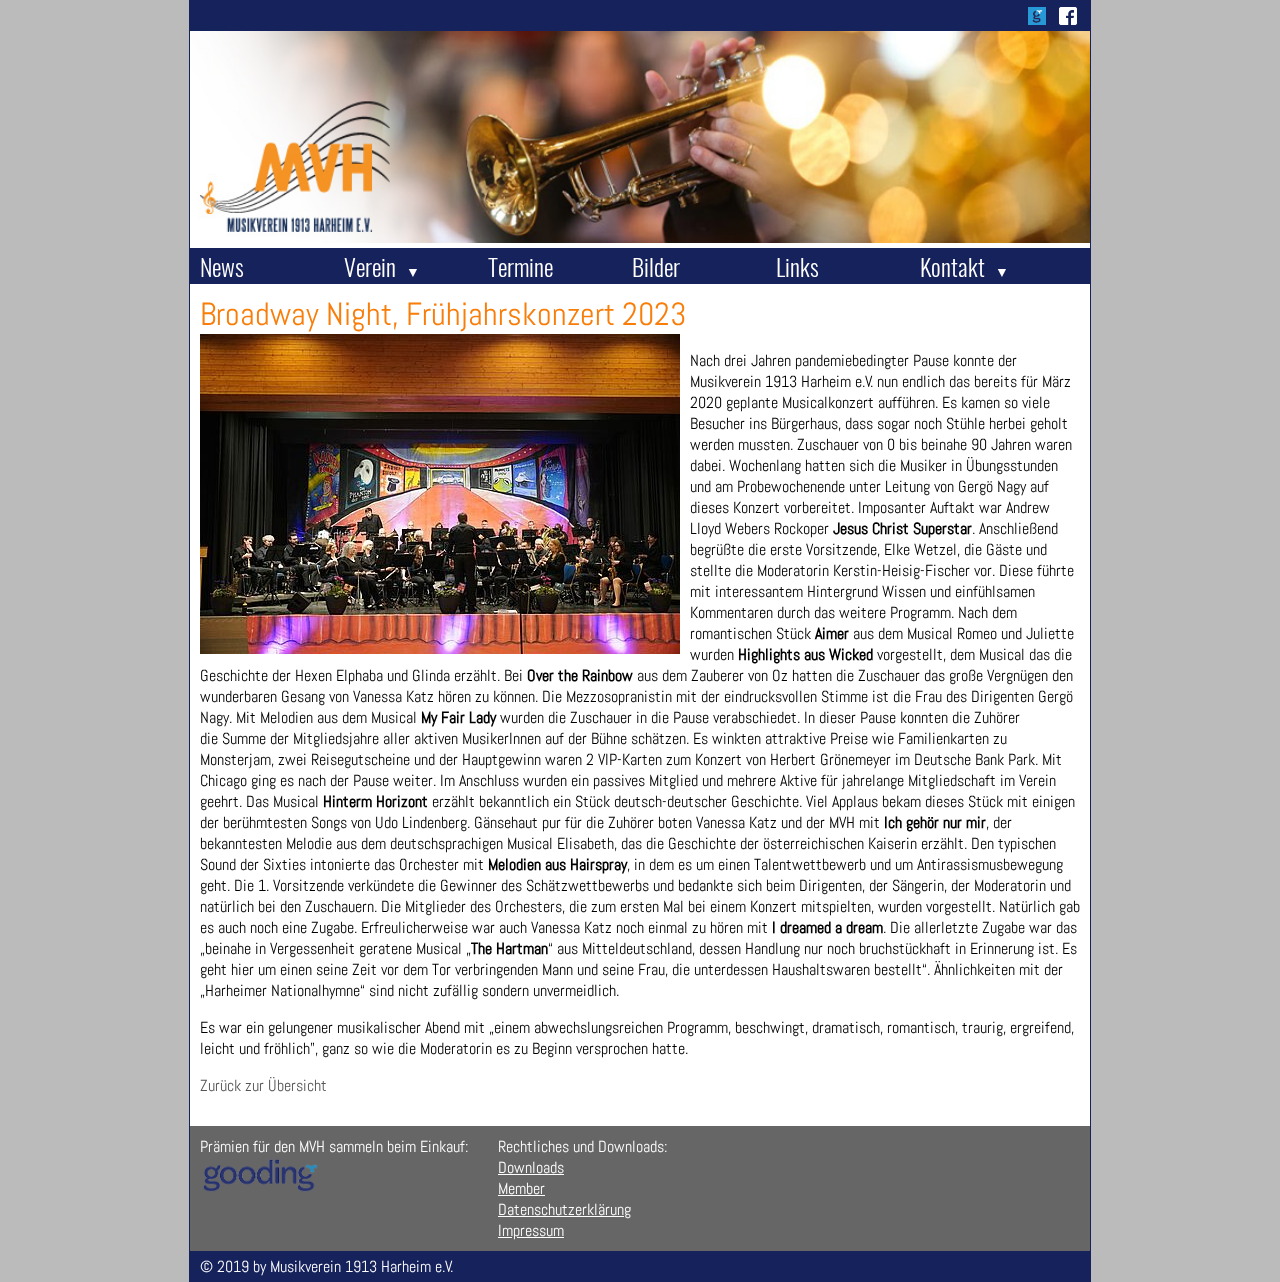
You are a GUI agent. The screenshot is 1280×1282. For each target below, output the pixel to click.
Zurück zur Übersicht (263, 1085)
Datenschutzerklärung (564, 1209)
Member (521, 1188)
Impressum (531, 1230)
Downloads (531, 1167)
